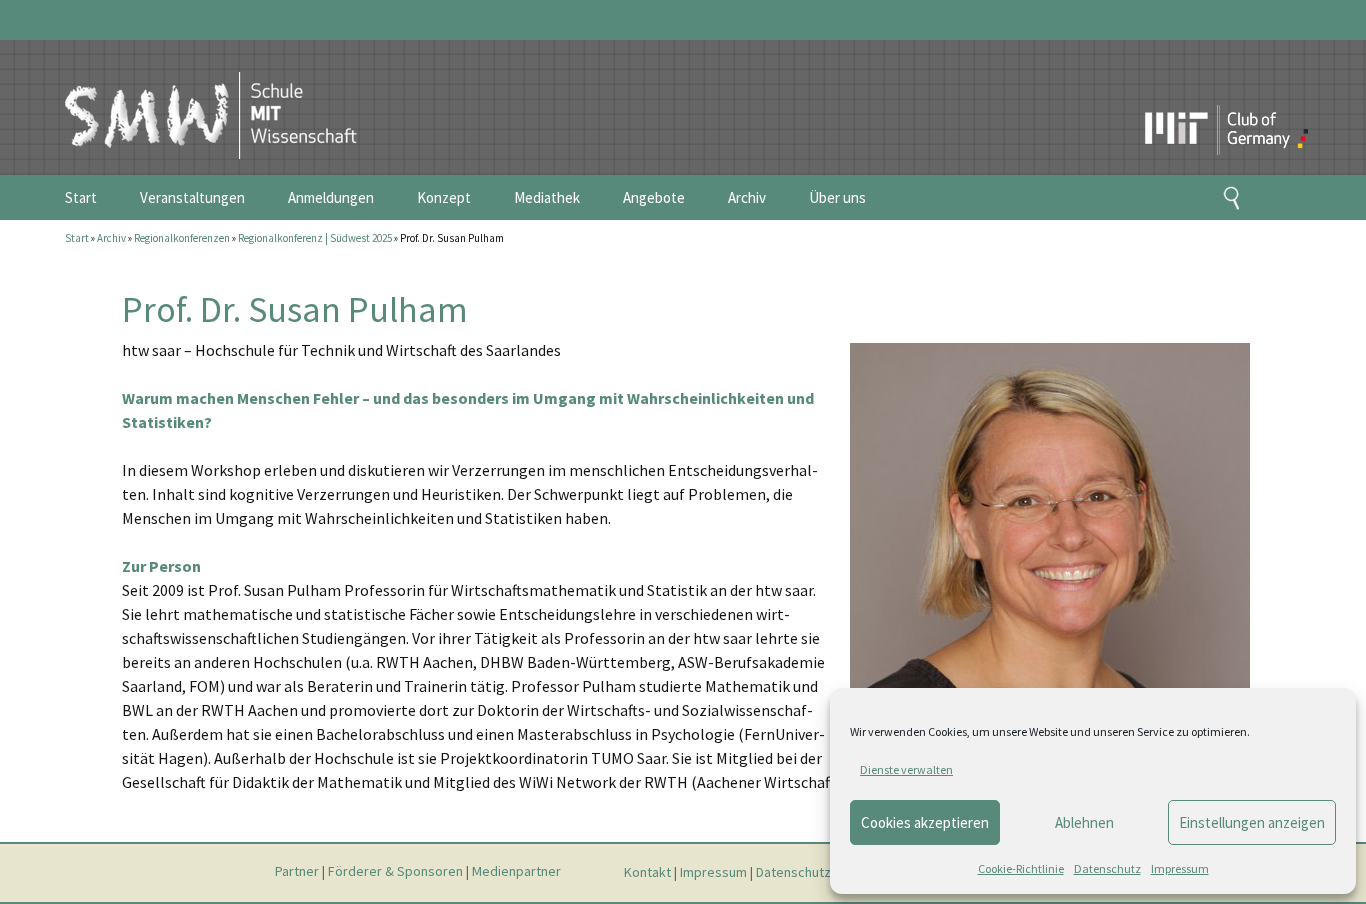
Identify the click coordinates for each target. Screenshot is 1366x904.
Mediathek (547, 197)
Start (81, 197)
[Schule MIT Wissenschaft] (190, 98)
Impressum (1180, 868)
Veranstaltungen (192, 197)
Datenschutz (1107, 868)
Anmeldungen (331, 197)
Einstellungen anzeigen (1252, 822)
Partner (297, 872)
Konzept (444, 197)
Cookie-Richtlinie (1021, 868)
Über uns (837, 197)
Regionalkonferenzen (182, 238)
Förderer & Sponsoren (395, 872)
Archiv (747, 197)
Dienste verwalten (906, 769)
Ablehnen (1084, 822)
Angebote (654, 197)
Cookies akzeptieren (925, 822)
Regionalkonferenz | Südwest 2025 (315, 238)
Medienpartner (516, 872)
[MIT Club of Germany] (1265, 95)
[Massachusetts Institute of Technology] (1182, 95)
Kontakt (647, 872)
